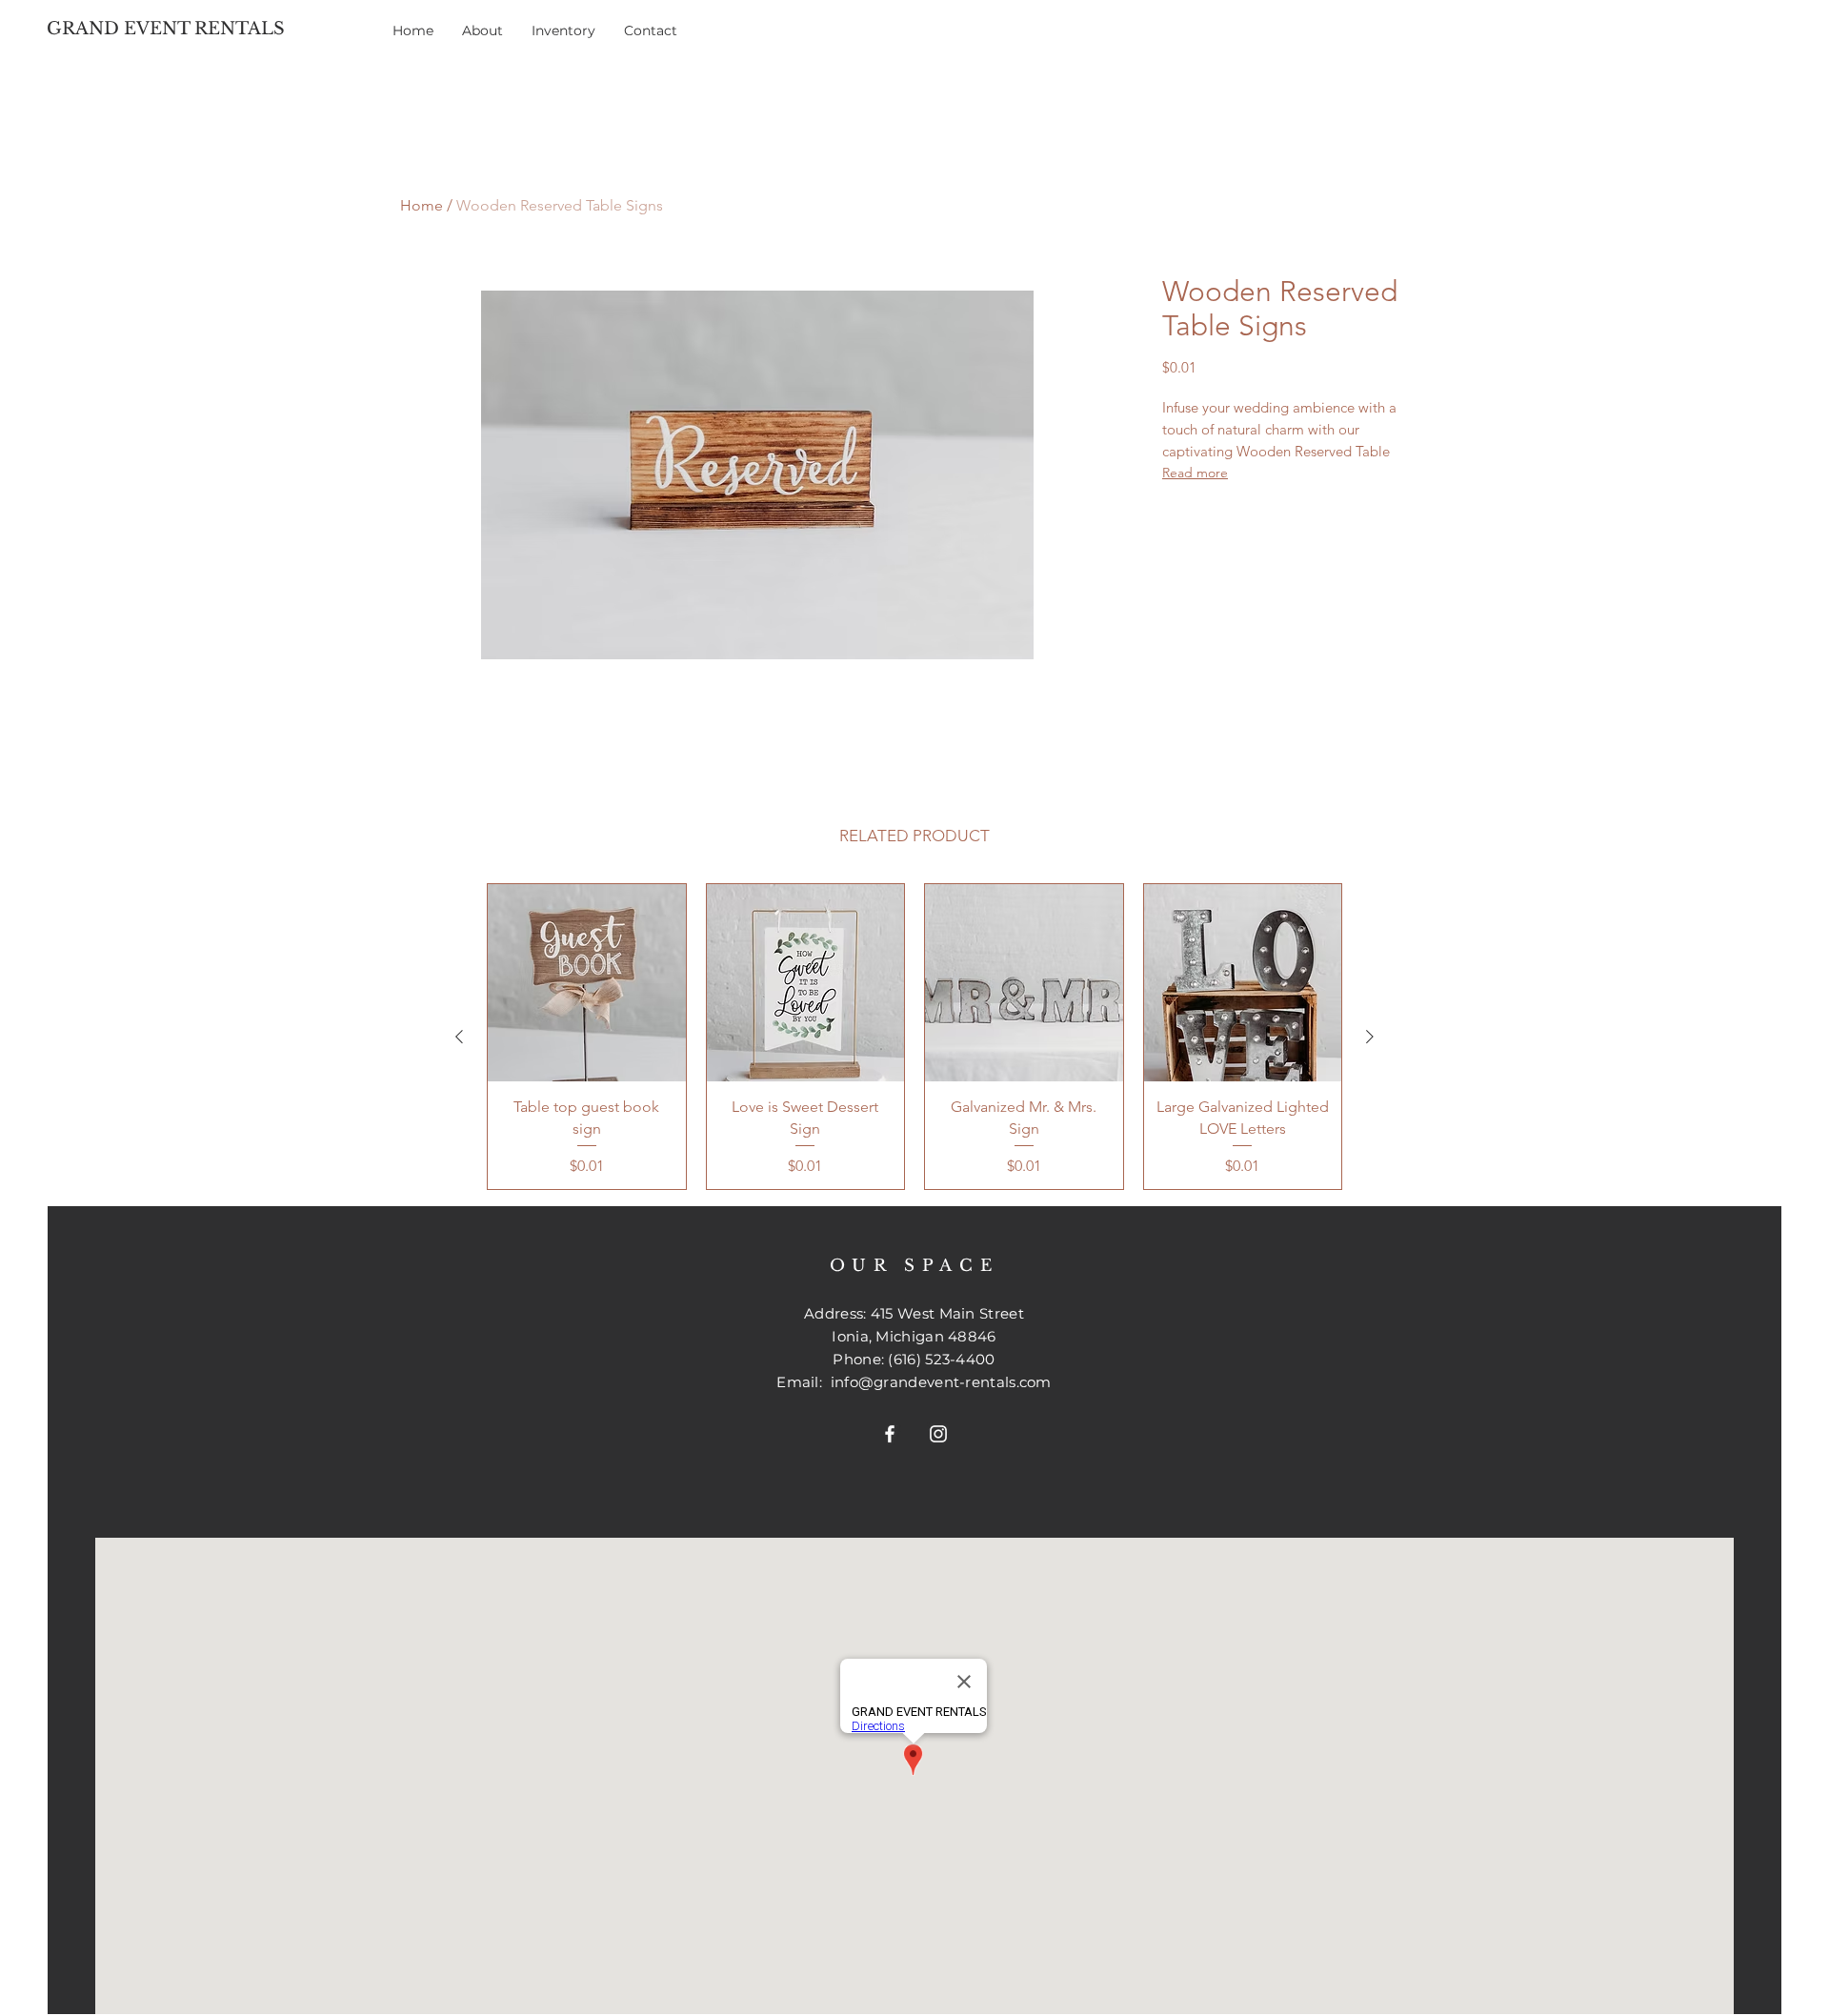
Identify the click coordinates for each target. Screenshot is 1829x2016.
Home (422, 205)
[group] (914, 1037)
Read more (1195, 473)
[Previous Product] (459, 1037)
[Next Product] (1370, 1037)
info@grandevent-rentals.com (941, 1382)
